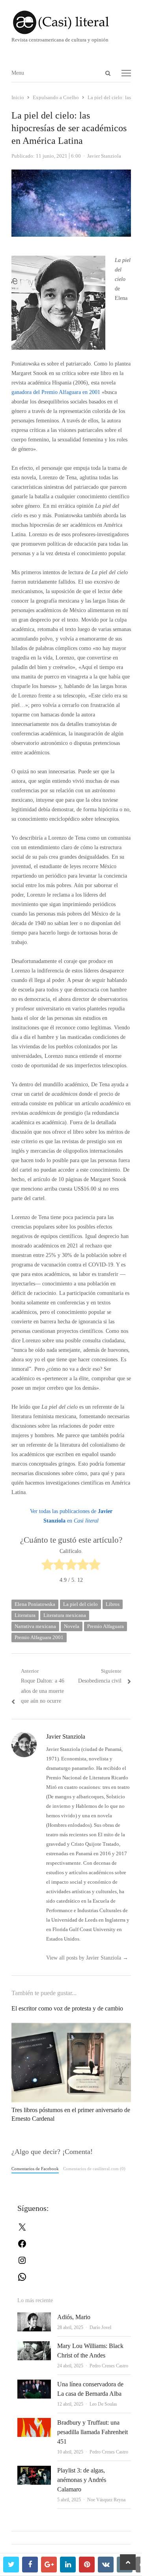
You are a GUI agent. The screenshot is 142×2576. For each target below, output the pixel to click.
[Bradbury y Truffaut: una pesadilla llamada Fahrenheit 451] (34, 2422)
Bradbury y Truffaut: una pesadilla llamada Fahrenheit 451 (92, 2432)
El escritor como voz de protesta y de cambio (67, 2008)
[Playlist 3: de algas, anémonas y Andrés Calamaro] (34, 2470)
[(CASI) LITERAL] (71, 22)
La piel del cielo (80, 1604)
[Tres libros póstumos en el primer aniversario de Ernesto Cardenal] (71, 2027)
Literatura (25, 1615)
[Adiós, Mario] (34, 2317)
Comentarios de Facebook (35, 2169)
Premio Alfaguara (106, 1626)
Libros (113, 1604)
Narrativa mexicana (35, 1626)
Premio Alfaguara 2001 (39, 1637)
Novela (72, 1626)
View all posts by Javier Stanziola (87, 1958)
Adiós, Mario (74, 2317)
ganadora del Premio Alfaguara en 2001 (56, 392)
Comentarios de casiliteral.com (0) (94, 2169)
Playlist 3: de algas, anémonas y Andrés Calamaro (82, 2480)
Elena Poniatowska (35, 1604)
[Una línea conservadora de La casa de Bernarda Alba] (34, 2384)
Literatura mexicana (65, 1615)
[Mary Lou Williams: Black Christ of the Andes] (34, 2346)
